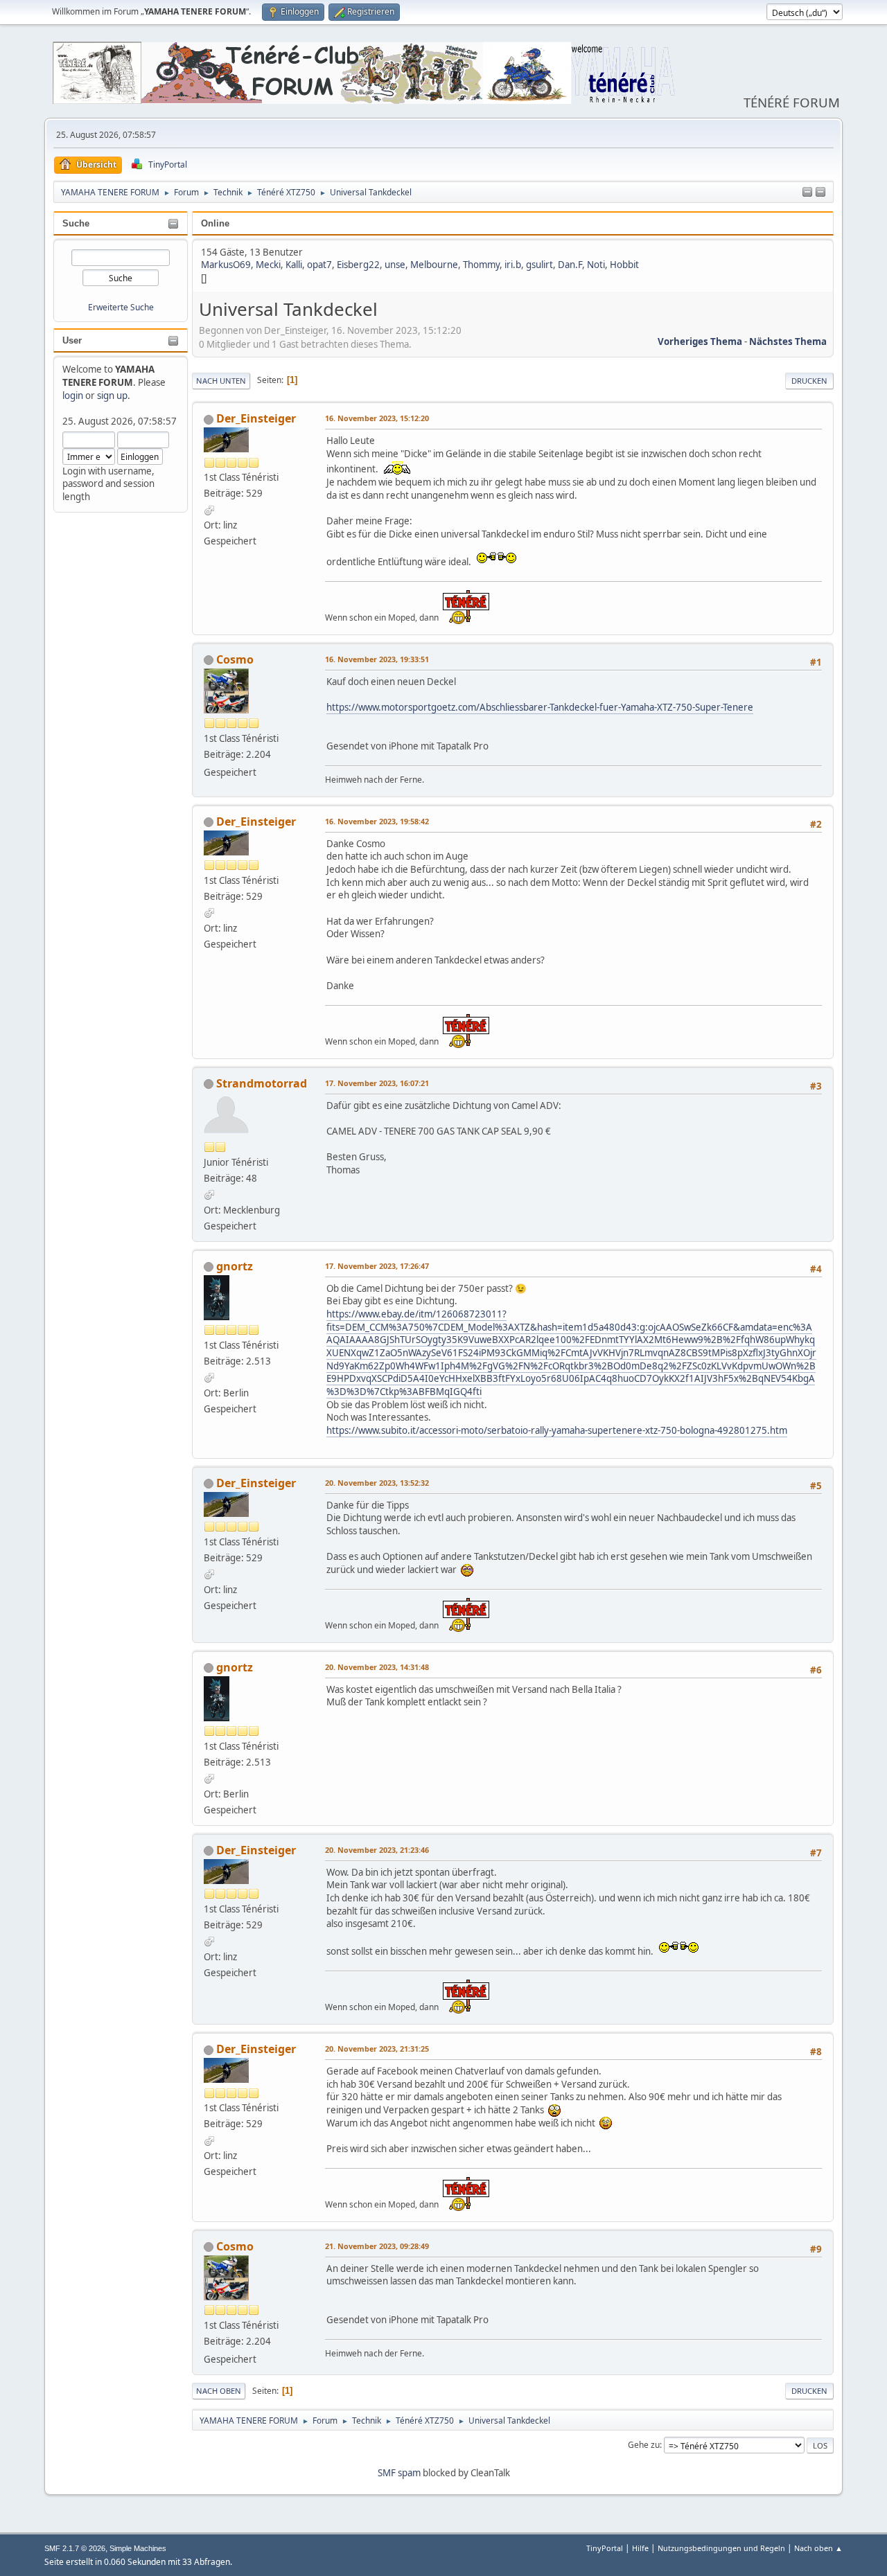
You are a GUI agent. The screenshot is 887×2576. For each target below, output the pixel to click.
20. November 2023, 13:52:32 (377, 1483)
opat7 (319, 265)
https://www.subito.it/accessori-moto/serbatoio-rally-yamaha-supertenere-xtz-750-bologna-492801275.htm (557, 1430)
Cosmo (235, 659)
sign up (112, 396)
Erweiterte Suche (121, 307)
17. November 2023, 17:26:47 (377, 1266)
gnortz (235, 1266)
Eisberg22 (358, 265)
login (73, 396)
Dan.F (570, 265)
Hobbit (624, 265)
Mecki (268, 265)
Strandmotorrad (262, 1083)
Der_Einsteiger (256, 418)
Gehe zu (644, 2445)
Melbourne (434, 265)
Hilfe (640, 2548)
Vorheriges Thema (700, 341)
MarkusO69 (226, 265)
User (72, 340)
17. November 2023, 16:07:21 (377, 1083)
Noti (596, 265)
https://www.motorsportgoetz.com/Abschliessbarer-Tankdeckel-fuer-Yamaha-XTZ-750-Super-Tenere (540, 707)
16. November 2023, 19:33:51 (377, 659)
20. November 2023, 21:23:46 (377, 1850)
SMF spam (399, 2473)
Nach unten (221, 381)
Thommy (481, 265)
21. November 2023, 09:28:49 (377, 2246)
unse (395, 265)
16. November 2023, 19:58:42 (377, 821)
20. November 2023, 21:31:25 (377, 2049)
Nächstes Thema (788, 341)
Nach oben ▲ (818, 2548)
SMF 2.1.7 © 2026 (75, 2548)
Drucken (809, 381)
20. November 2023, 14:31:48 (377, 1667)
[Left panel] (807, 193)
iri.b (513, 265)
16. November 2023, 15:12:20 (377, 418)
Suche (76, 223)
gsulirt (539, 265)
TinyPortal (605, 2548)
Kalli (294, 265)
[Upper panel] (820, 193)
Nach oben (219, 2391)
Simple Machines (138, 2548)
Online (215, 223)
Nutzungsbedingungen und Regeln (721, 2548)
